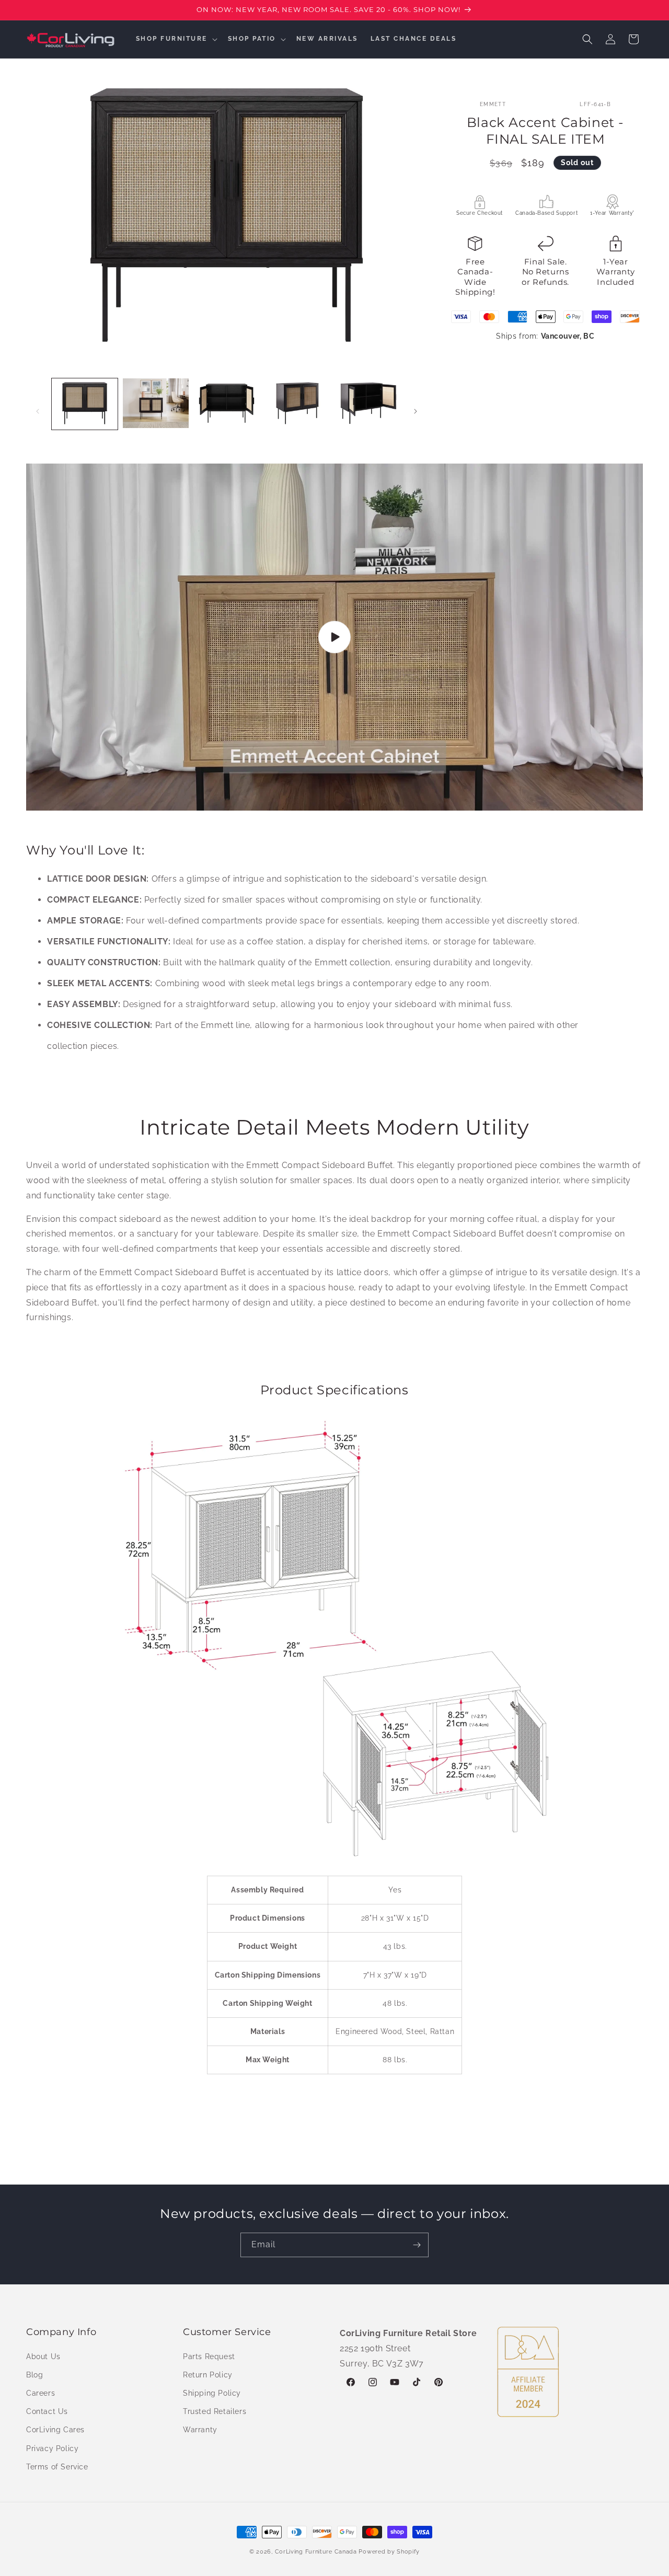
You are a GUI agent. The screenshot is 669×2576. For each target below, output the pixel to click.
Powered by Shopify (389, 2552)
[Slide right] (416, 411)
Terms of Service (57, 2466)
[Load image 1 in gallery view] (85, 404)
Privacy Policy (52, 2448)
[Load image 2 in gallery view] (156, 404)
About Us (43, 2356)
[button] (176, 39)
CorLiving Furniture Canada (316, 2552)
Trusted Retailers (215, 2411)
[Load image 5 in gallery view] (368, 404)
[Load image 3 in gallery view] (227, 404)
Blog (34, 2374)
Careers (41, 2393)
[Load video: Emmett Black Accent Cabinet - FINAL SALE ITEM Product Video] (334, 637)
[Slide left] (38, 411)
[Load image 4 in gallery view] (297, 404)
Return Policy (208, 2374)
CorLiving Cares (55, 2430)
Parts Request (209, 2356)
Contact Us (47, 2411)
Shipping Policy (212, 2393)
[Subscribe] (417, 2245)
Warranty (200, 2430)
